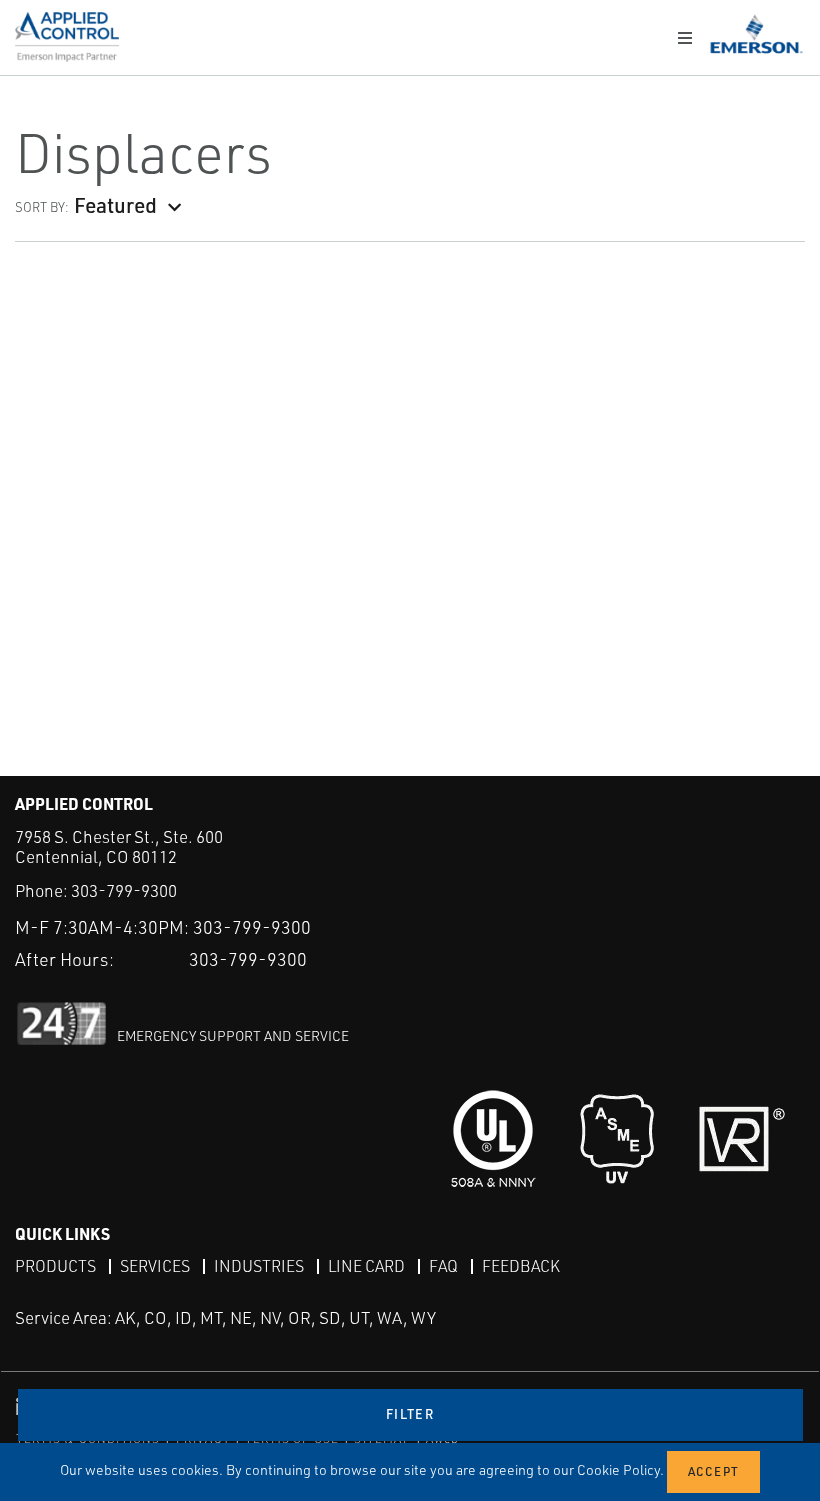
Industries (259, 1266)
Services (155, 1266)
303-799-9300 (124, 890)
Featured (115, 204)
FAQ (443, 1266)
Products (55, 1266)
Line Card (366, 1266)
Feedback (521, 1266)
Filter (410, 1414)
